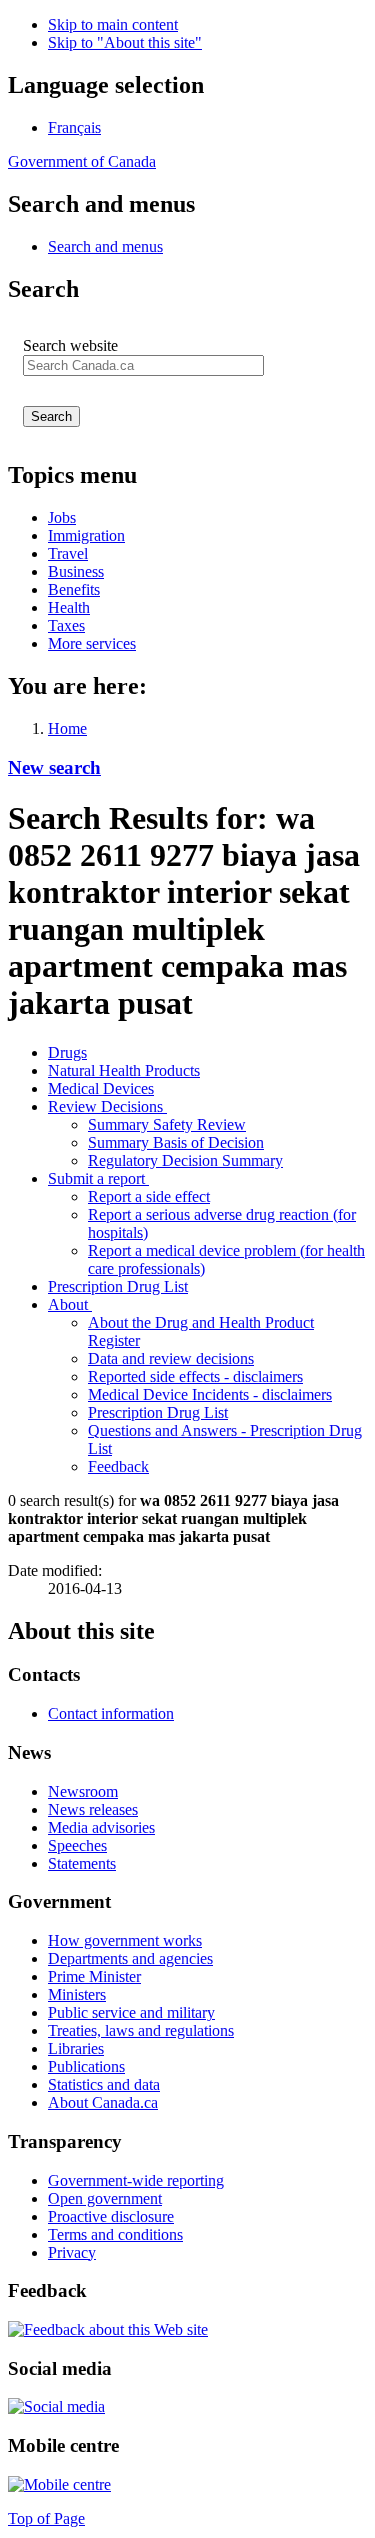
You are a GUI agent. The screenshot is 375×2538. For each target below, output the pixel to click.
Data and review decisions (171, 1358)
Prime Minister (94, 1976)
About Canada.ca (103, 2102)
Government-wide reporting (136, 2180)
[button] (105, 246)
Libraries (76, 2048)
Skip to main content (113, 24)
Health (69, 607)
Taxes (66, 625)
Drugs (67, 1052)
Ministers (77, 1994)
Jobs (62, 517)
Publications (86, 2066)
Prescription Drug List (118, 1286)
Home (67, 728)
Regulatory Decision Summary (185, 1160)
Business (76, 571)
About (70, 1304)
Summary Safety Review (167, 1124)
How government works (125, 1940)
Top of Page (46, 2518)
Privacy (72, 2252)
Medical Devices (101, 1088)
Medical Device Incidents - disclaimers (210, 1394)
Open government (105, 2198)
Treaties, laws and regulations (141, 2030)
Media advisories (101, 1827)
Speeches (77, 1845)
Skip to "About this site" (125, 42)
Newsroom (83, 1791)
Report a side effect (149, 1196)
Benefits (74, 589)
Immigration (86, 535)
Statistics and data (104, 2084)
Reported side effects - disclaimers (195, 1376)
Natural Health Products (124, 1070)
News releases (93, 1809)
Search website (70, 345)
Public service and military (131, 2012)
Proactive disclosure (111, 2216)
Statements (82, 1863)
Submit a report (98, 1178)
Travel (68, 553)
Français (74, 127)
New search (54, 767)
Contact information (111, 1713)
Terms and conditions (115, 2234)
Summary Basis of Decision (176, 1142)
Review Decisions (107, 1106)
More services (92, 643)
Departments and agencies (130, 1958)
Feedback (118, 1466)
